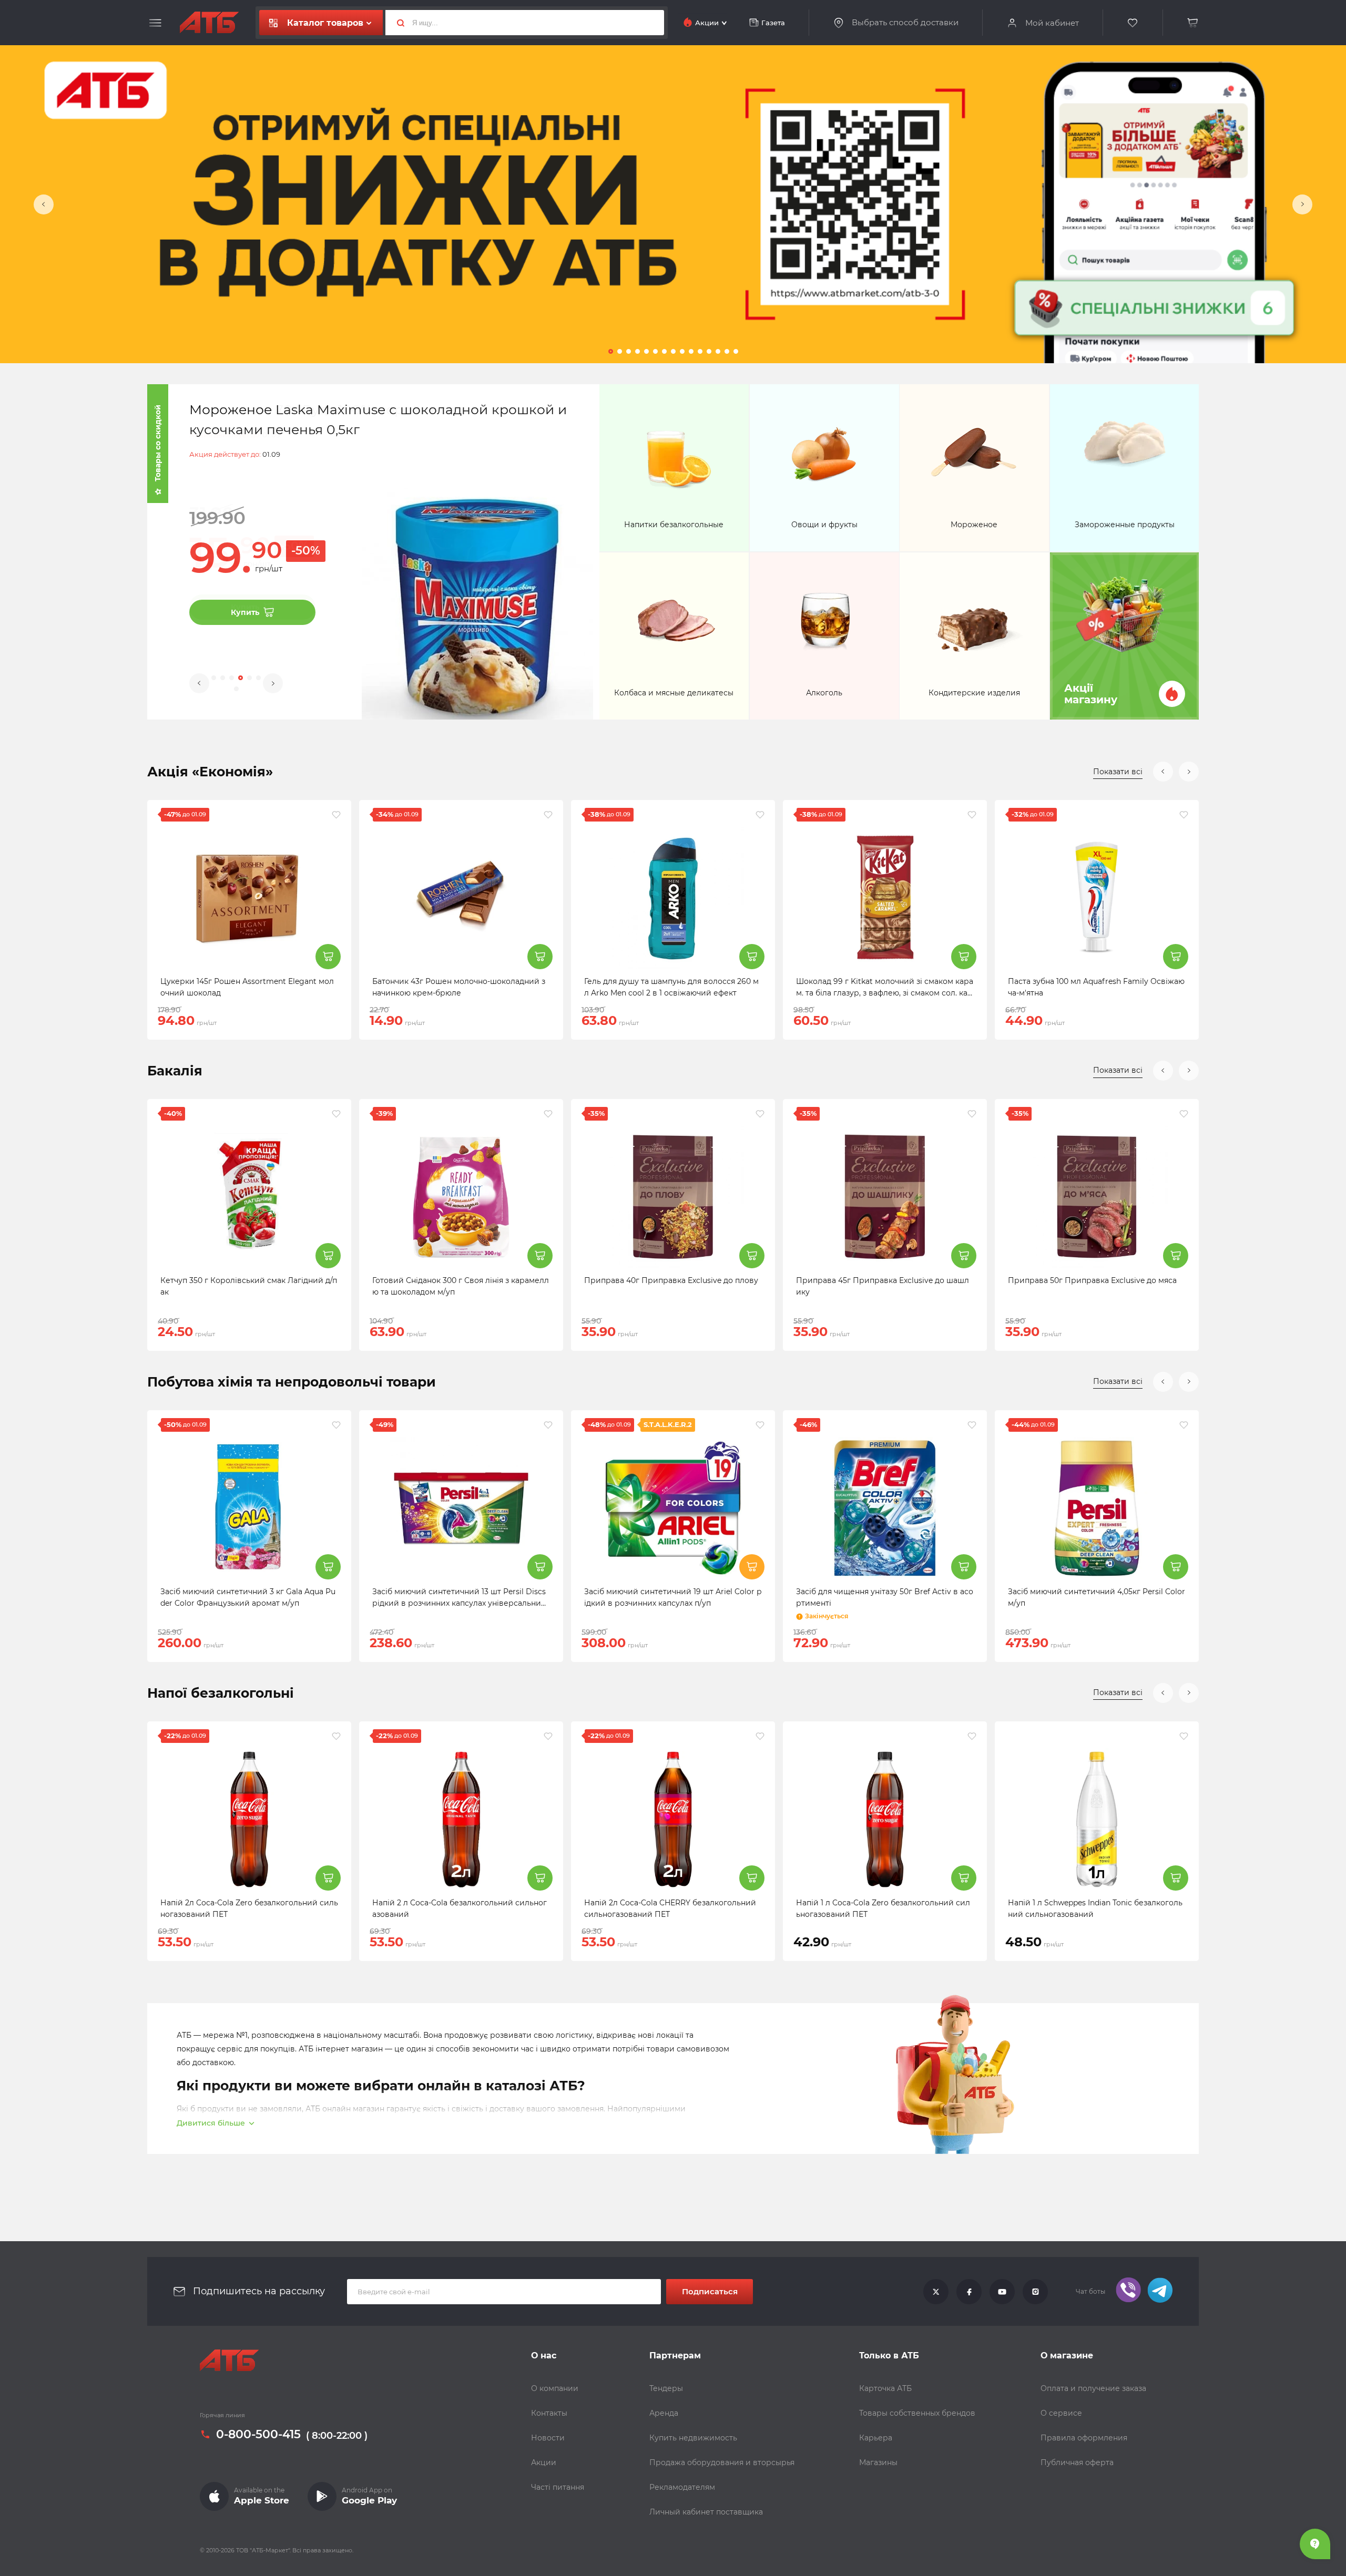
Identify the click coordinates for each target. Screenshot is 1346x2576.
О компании (555, 2388)
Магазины (878, 2462)
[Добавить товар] (328, 957)
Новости (548, 2438)
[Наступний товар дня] (1302, 204)
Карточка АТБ (885, 2388)
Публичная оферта (1077, 2462)
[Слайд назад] (1163, 772)
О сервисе (1061, 2413)
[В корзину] (1193, 23)
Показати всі (1118, 772)
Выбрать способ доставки (905, 23)
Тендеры (666, 2388)
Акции (544, 2462)
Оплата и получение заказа (1093, 2388)
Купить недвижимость (693, 2438)
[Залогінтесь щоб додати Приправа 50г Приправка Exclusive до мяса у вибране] (1184, 1114)
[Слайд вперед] (1189, 772)
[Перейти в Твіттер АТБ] (936, 2292)
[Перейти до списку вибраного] (1133, 23)
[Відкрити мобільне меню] (155, 23)
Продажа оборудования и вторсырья (722, 2462)
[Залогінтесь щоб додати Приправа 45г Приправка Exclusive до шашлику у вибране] (972, 1114)
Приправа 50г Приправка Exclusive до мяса (1092, 1280)
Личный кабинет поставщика (706, 2512)
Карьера (876, 2438)
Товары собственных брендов (917, 2413)
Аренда (664, 2413)
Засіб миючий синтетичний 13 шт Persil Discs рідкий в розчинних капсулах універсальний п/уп (459, 1603)
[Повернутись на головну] (229, 2361)
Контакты (549, 2413)
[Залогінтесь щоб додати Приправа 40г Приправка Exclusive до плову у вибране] (760, 1114)
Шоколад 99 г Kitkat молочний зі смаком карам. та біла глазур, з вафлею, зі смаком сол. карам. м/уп (885, 993)
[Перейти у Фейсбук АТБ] (969, 2292)
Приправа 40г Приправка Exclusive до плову (671, 1280)
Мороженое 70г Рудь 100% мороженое (323, 409)
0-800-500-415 (258, 2435)
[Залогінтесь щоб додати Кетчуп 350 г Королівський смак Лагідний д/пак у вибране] (336, 1114)
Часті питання (558, 2487)
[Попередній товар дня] (44, 204)
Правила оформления (1084, 2438)
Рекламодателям (682, 2487)
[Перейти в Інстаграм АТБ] (1035, 2292)
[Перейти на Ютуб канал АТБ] (1002, 2292)
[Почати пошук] (396, 23)
